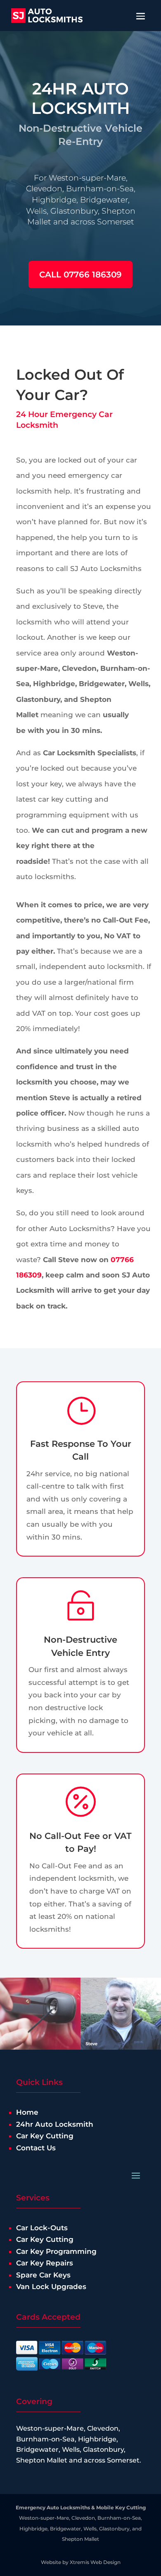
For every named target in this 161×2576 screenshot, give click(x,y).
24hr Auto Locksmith (55, 2124)
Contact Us (36, 2148)
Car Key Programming (56, 2251)
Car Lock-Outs (42, 2228)
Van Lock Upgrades (51, 2287)
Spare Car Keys (43, 2275)
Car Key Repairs (45, 2263)
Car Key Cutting (45, 2136)
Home (27, 2112)
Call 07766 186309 (80, 275)
